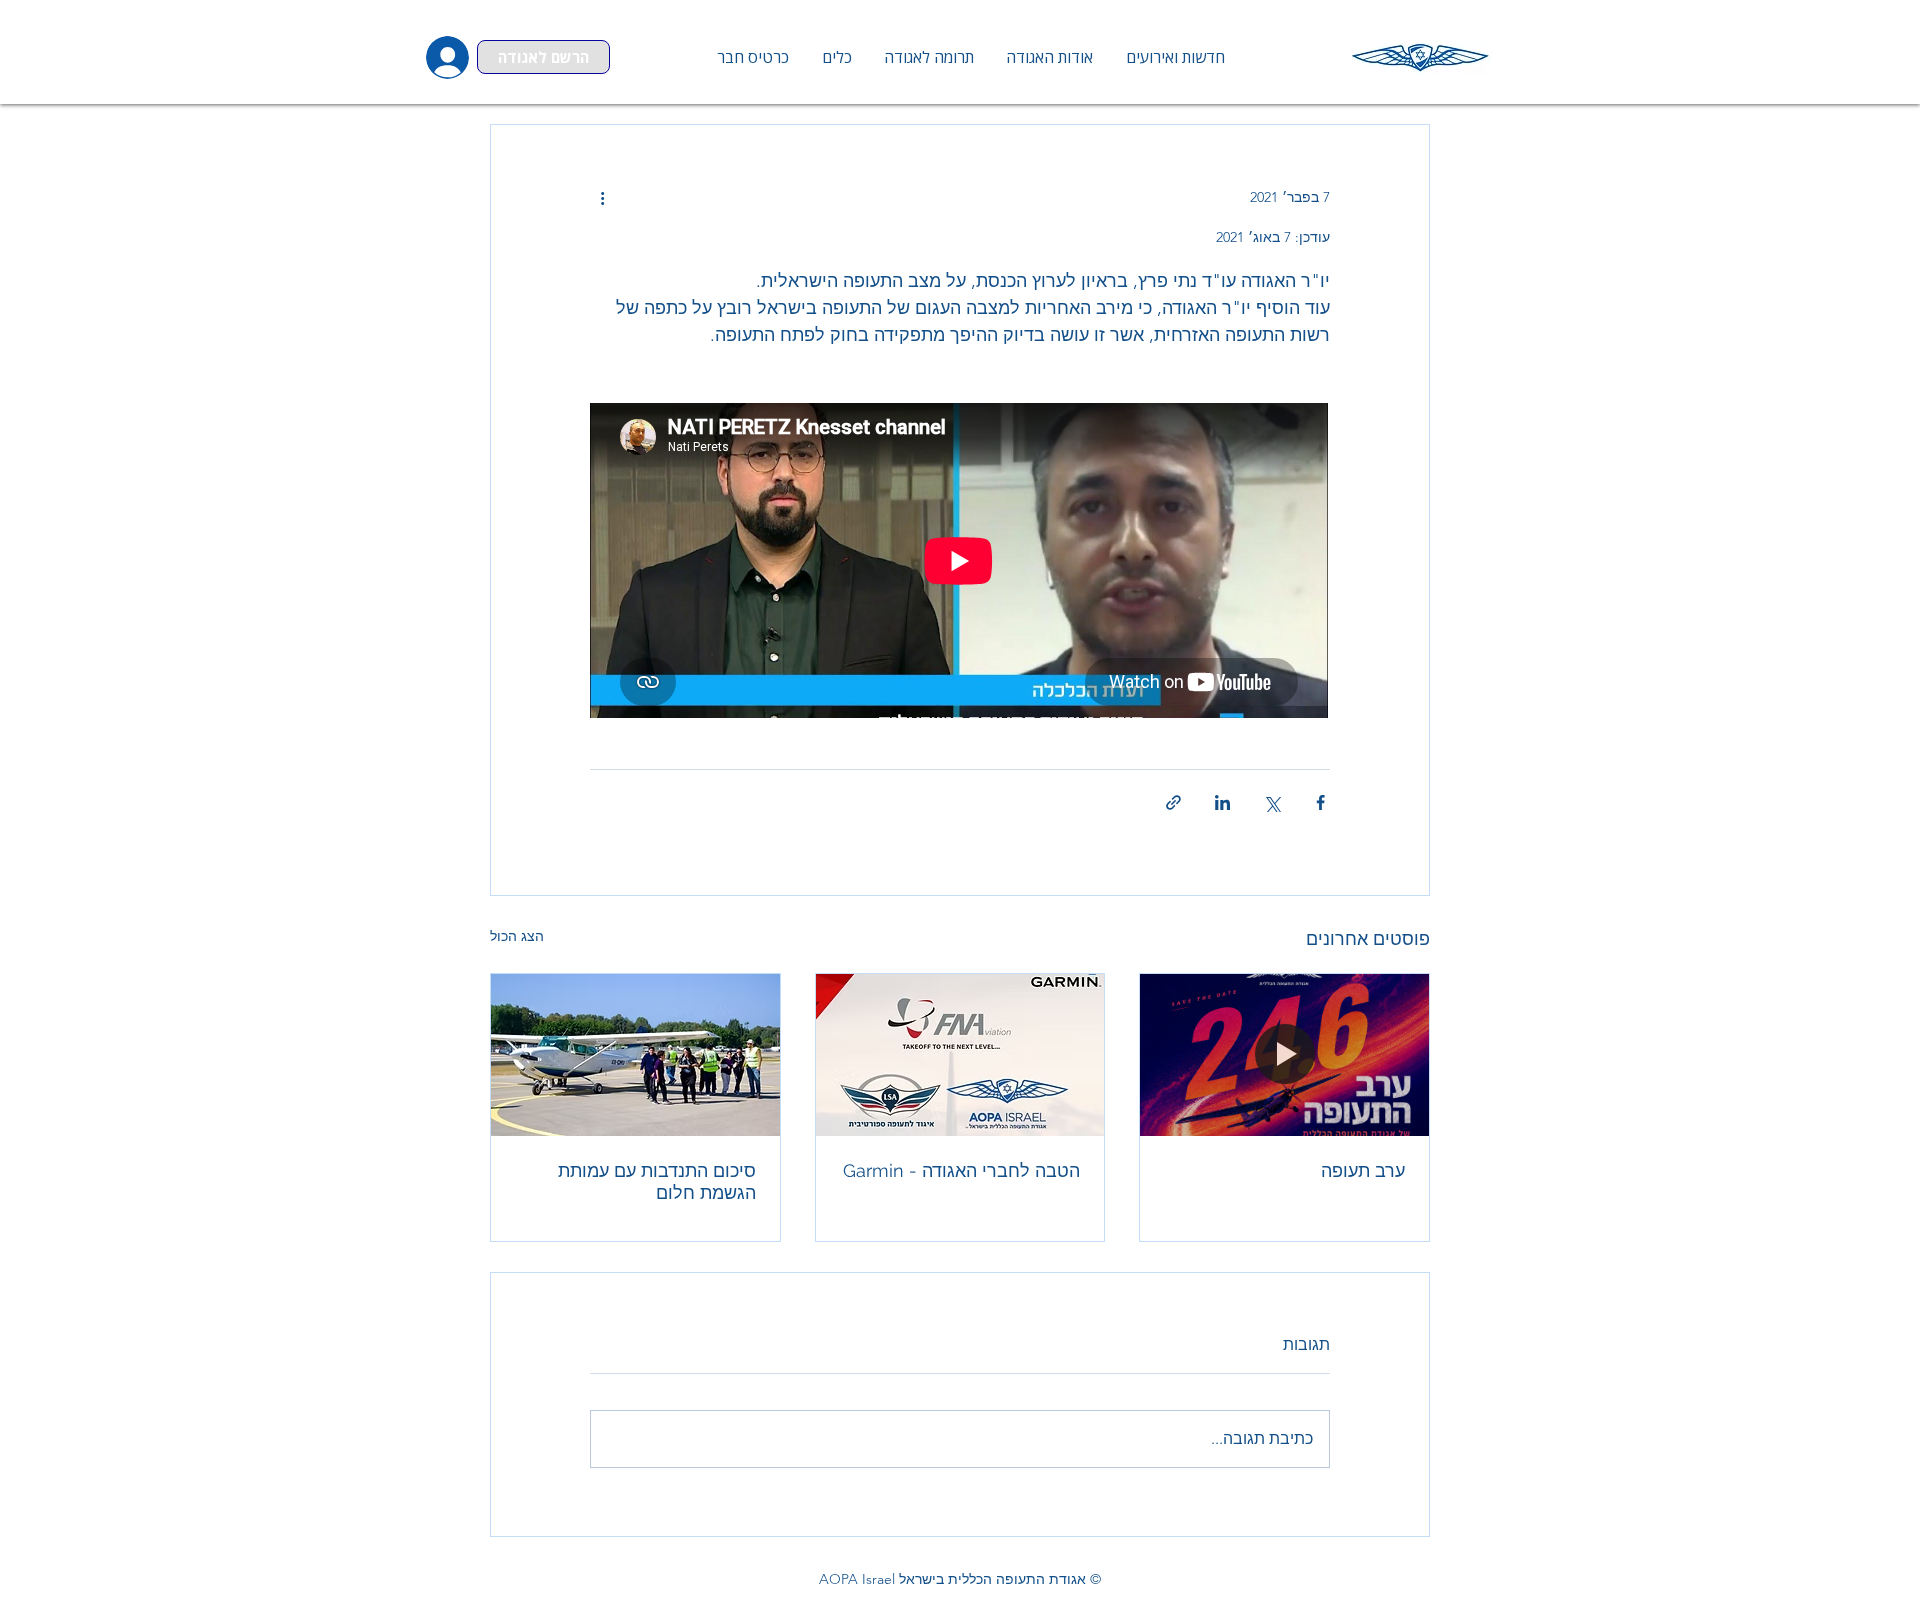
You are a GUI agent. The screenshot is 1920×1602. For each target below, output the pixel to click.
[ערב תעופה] (1284, 1055)
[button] (836, 57)
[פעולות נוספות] (602, 197)
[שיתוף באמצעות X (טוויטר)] (1271, 802)
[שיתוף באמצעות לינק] (1173, 802)
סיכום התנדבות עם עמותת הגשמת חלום (657, 1181)
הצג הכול (517, 936)
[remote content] (960, 562)
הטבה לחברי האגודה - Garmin (961, 1170)
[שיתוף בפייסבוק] (1320, 802)
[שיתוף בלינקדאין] (1222, 802)
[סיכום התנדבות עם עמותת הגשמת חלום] (635, 1055)
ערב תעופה (1363, 1170)
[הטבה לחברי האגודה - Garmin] (960, 1055)
